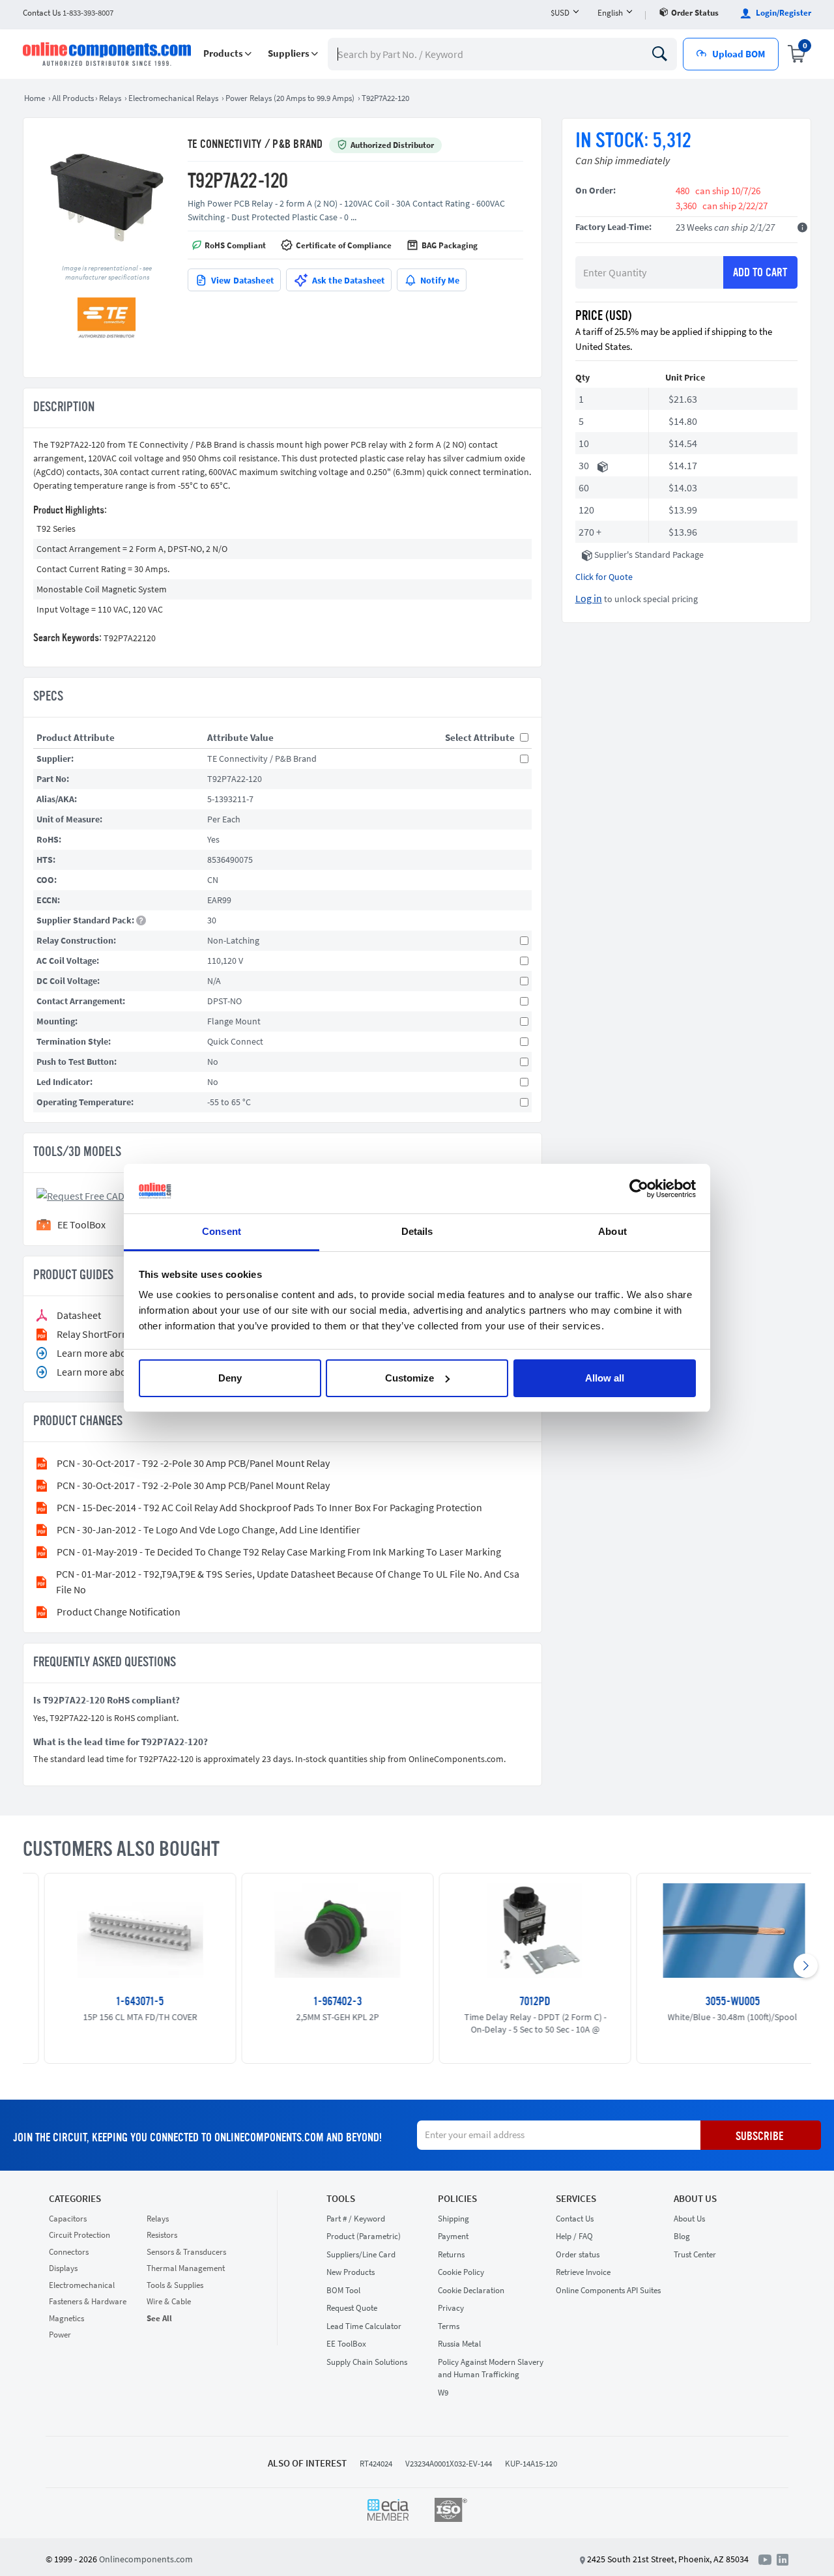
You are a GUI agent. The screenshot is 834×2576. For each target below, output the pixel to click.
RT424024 (376, 2464)
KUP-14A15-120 (531, 2464)
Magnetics (66, 2318)
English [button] (610, 13)
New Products (351, 2272)
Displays (63, 2268)
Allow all (605, 1378)
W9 (443, 2393)
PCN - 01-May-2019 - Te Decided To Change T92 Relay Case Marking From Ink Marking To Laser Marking (279, 1552)
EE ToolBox (346, 2344)
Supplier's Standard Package (649, 555)
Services (576, 2199)
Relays (158, 2219)
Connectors (69, 2252)
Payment (453, 2236)
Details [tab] (417, 1231)
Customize (410, 1378)
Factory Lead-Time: (613, 227)
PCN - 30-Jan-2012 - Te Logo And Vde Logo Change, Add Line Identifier (208, 1529)
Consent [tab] (222, 1231)
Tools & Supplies (175, 2285)
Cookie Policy (461, 2272)
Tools (341, 2199)
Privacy (451, 2308)
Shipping (453, 2219)
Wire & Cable (169, 2301)
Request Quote (352, 2308)
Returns (451, 2254)
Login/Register (783, 13)
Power (60, 2335)
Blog (682, 2236)
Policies (457, 2199)
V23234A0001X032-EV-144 (449, 2464)
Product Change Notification (119, 1612)
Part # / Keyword (356, 2219)
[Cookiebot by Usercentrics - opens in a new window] (639, 1189)
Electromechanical (82, 2285)
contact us (68, 13)
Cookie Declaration (471, 2290)
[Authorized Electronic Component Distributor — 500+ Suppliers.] (108, 54)
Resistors (162, 2235)
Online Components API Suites (608, 2290)
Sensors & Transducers (186, 2252)
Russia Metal (459, 2344)
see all (159, 2318)
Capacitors (68, 2219)
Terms (449, 2326)
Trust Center (695, 2254)
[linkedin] (783, 2558)
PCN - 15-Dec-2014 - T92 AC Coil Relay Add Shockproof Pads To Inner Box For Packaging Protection (269, 1507)
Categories (75, 2199)
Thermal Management (186, 2268)
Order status (695, 13)
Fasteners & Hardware (88, 2301)
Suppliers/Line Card (361, 2254)
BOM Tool (343, 2290)
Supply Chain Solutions (367, 2362)
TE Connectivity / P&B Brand (255, 145)
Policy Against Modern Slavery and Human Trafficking (491, 2368)
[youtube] (768, 2558)
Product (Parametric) (364, 2236)
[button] (227, 54)
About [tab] (612, 1231)
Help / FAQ (574, 2236)
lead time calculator (364, 2326)
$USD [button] (560, 13)
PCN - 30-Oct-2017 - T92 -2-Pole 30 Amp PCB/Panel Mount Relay (193, 1463)
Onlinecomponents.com (146, 2559)
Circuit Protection (79, 2235)
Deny (230, 1378)
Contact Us (575, 2219)
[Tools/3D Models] (100, 1194)
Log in (589, 598)
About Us (695, 2199)
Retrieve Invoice (583, 2272)
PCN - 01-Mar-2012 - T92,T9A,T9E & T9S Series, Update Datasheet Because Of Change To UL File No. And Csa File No (288, 1582)
